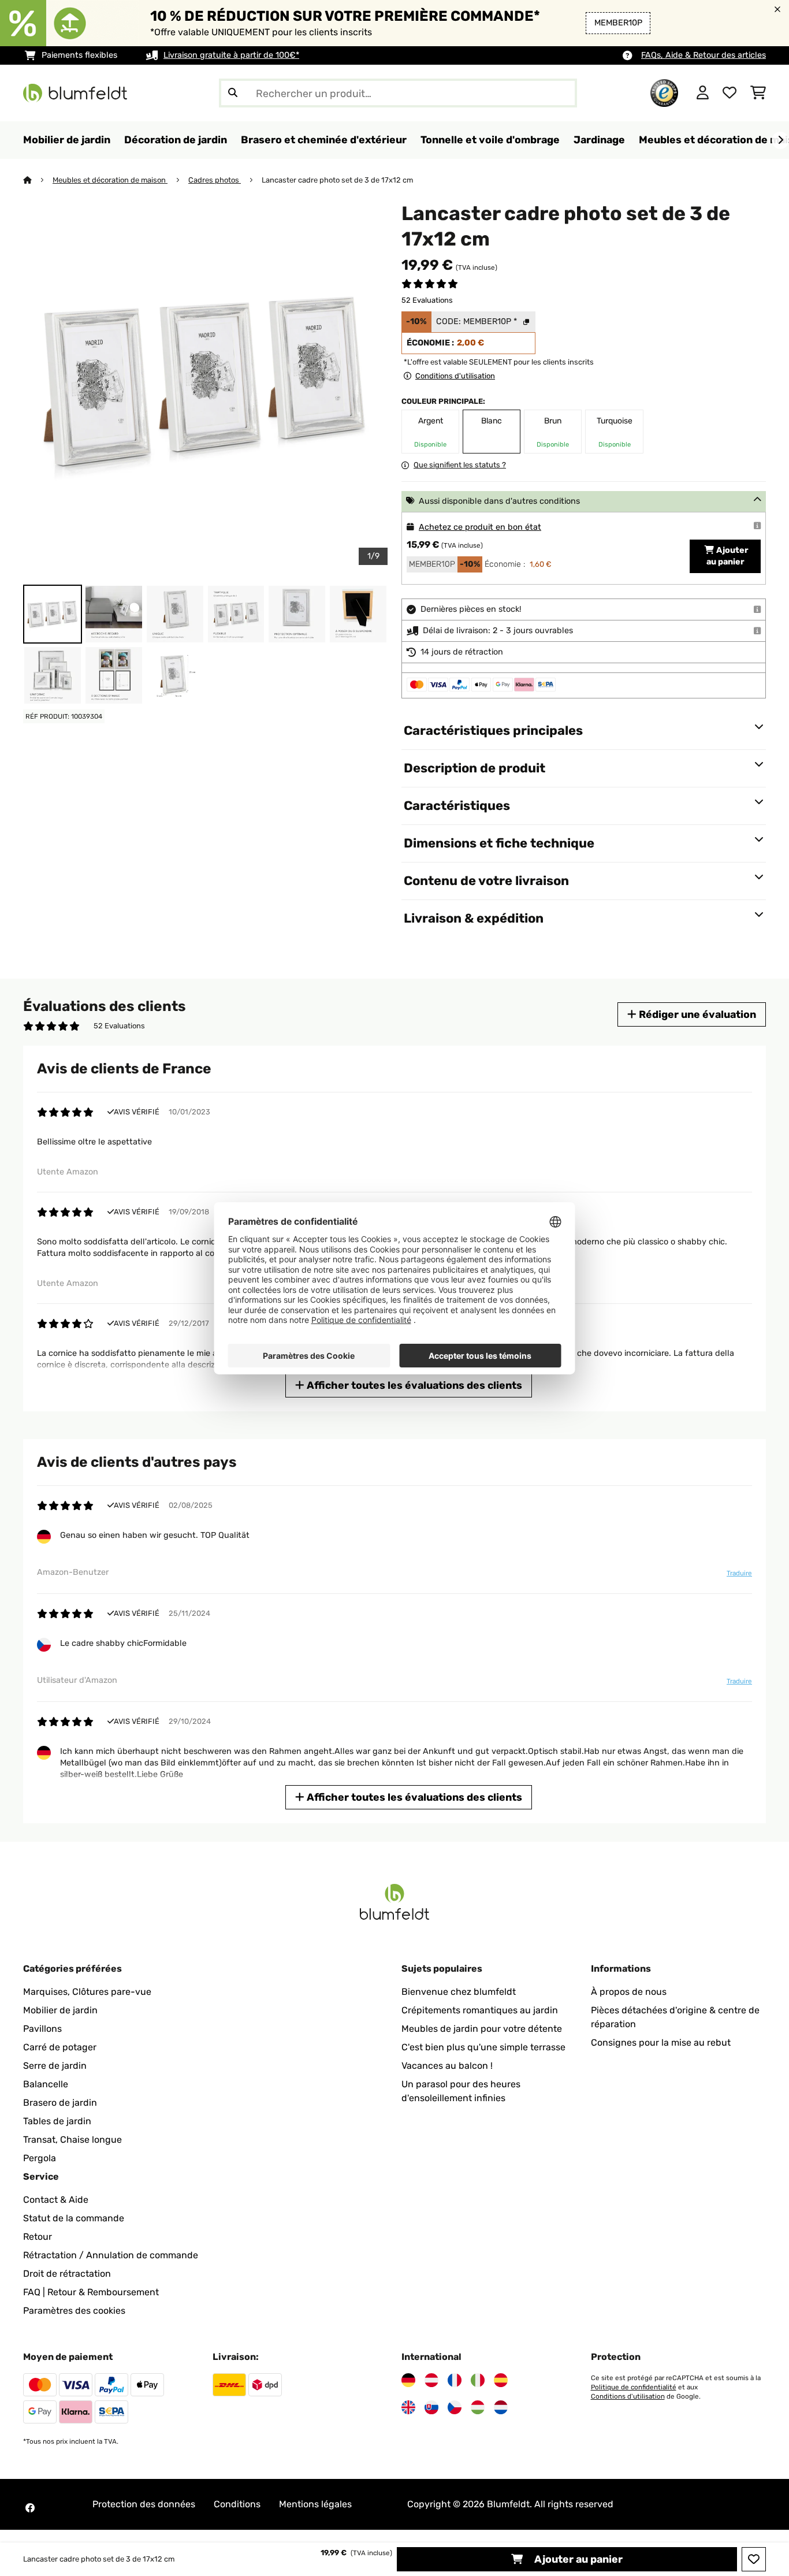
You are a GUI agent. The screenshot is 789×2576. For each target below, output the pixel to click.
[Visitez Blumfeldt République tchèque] (455, 2407)
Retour (38, 2237)
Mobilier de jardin (60, 2010)
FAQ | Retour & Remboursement (91, 2292)
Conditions (237, 2504)
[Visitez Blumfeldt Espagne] (501, 2380)
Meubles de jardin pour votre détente (482, 2029)
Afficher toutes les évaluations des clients (413, 1385)
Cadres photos (215, 180)
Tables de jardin (57, 2121)
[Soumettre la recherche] (233, 93)
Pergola (40, 2158)
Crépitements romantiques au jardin (480, 2010)
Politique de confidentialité (634, 2387)
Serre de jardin (55, 2066)
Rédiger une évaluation (696, 1014)
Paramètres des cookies (74, 2311)
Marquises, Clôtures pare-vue (87, 1992)
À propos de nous (629, 1992)
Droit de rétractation (67, 2274)
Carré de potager (60, 2047)
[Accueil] (38, 180)
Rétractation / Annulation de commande (111, 2255)
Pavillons (42, 2029)
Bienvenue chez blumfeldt (459, 1992)
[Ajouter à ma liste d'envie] (754, 2559)
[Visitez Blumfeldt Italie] (478, 2380)
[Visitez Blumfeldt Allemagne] (408, 2380)
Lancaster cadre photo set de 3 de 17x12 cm (337, 180)
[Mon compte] (703, 93)
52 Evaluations (427, 300)
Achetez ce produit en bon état (480, 527)
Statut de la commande (74, 2218)
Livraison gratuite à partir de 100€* (231, 55)
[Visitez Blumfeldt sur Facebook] (30, 2508)
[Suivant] (780, 140)
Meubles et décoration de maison (110, 180)
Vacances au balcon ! (447, 2066)
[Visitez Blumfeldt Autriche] (431, 2380)
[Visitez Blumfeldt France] (455, 2380)
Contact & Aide (56, 2200)
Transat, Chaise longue (72, 2140)
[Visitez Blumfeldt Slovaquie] (431, 2407)
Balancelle (46, 2084)
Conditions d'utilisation (628, 2396)
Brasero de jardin (60, 2103)
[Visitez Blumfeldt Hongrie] (478, 2407)
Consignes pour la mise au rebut (661, 2042)
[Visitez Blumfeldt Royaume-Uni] (408, 2407)
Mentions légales (315, 2504)
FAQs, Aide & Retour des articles (704, 55)
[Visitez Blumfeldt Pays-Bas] (501, 2407)
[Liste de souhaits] (730, 93)
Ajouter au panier (577, 2559)
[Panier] (758, 93)
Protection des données (144, 2504)
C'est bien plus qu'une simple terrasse (483, 2047)
